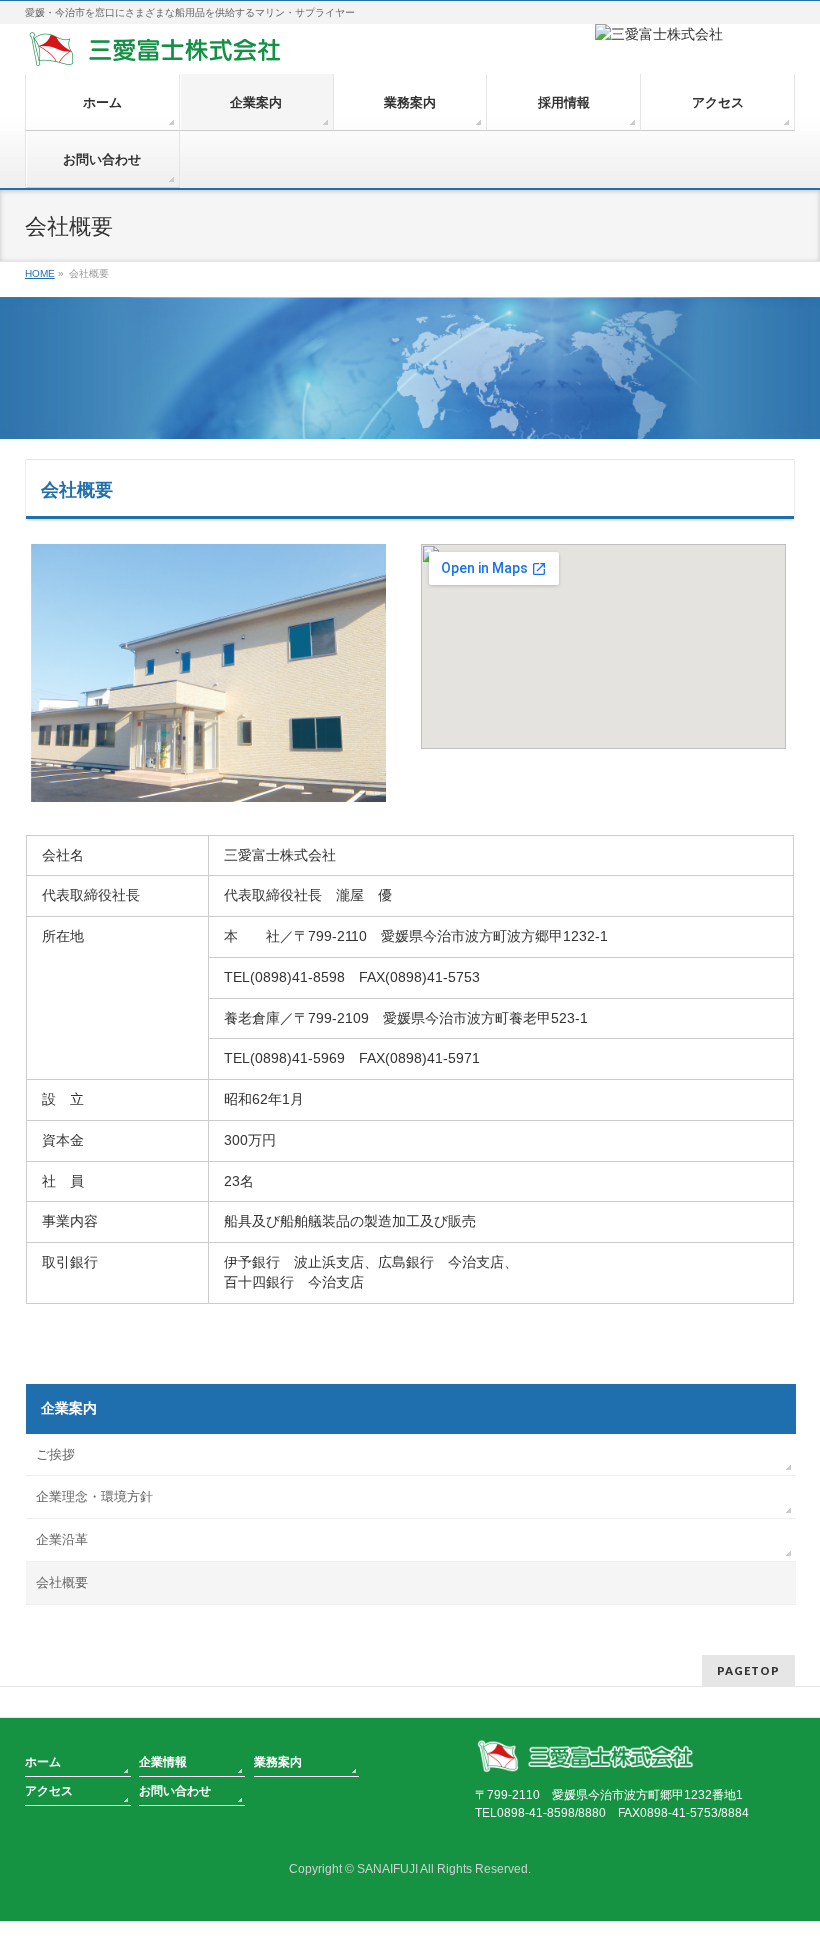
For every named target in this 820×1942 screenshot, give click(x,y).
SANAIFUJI (387, 1869)
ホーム (43, 1762)
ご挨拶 (55, 1455)
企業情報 (163, 1762)
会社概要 (62, 1583)
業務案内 (278, 1762)
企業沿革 (62, 1540)
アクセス (49, 1791)
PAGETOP (748, 1670)
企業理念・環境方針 (94, 1497)
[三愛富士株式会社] (155, 46)
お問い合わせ (175, 1791)
